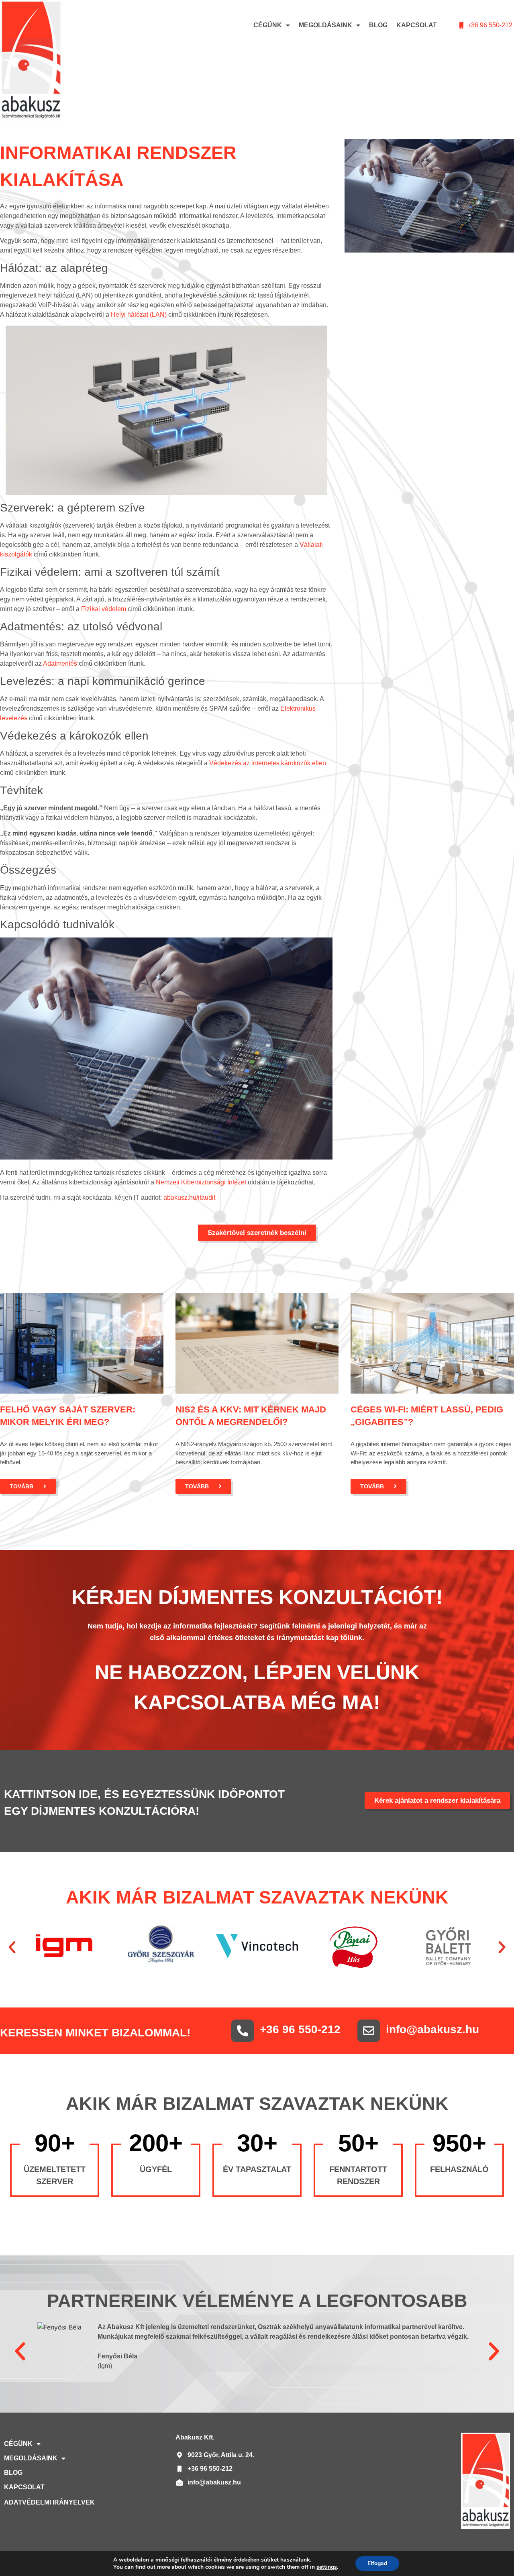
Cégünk (268, 25)
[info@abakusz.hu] (369, 2031)
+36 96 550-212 (300, 2029)
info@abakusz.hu (432, 2029)
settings (327, 2567)
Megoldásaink (325, 25)
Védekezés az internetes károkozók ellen (268, 763)
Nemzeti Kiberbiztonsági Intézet (201, 1182)
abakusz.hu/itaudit (189, 1197)
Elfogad (377, 2563)
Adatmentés (60, 663)
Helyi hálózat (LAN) (139, 315)
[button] (12, 1947)
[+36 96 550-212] (243, 2031)
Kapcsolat (417, 25)
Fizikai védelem (104, 609)
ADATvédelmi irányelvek (49, 2502)
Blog (378, 25)
